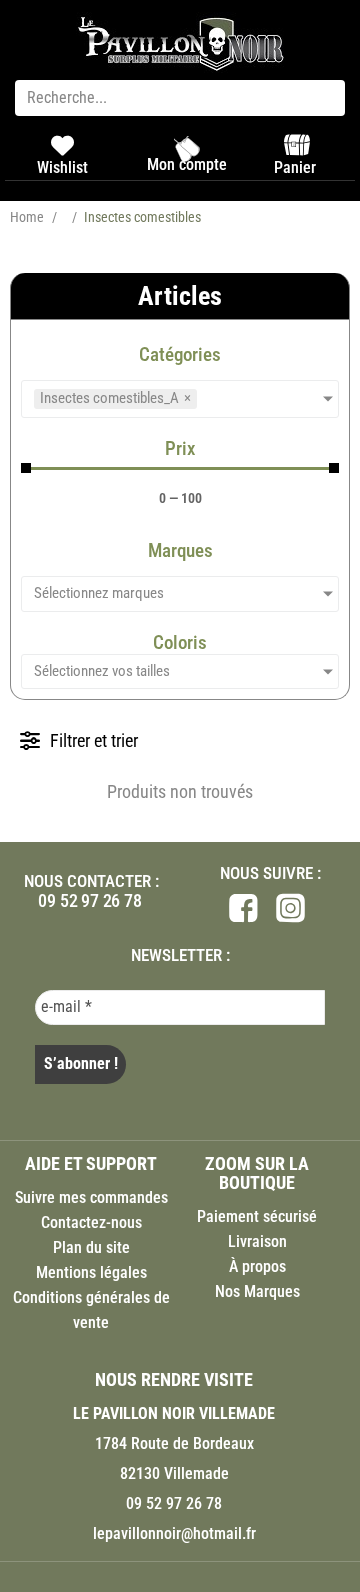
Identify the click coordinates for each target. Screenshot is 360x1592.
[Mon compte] (187, 149)
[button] (79, 740)
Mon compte (187, 164)
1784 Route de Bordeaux (174, 1443)
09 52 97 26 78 (89, 900)
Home (27, 217)
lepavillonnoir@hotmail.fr (174, 1533)
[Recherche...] (180, 98)
